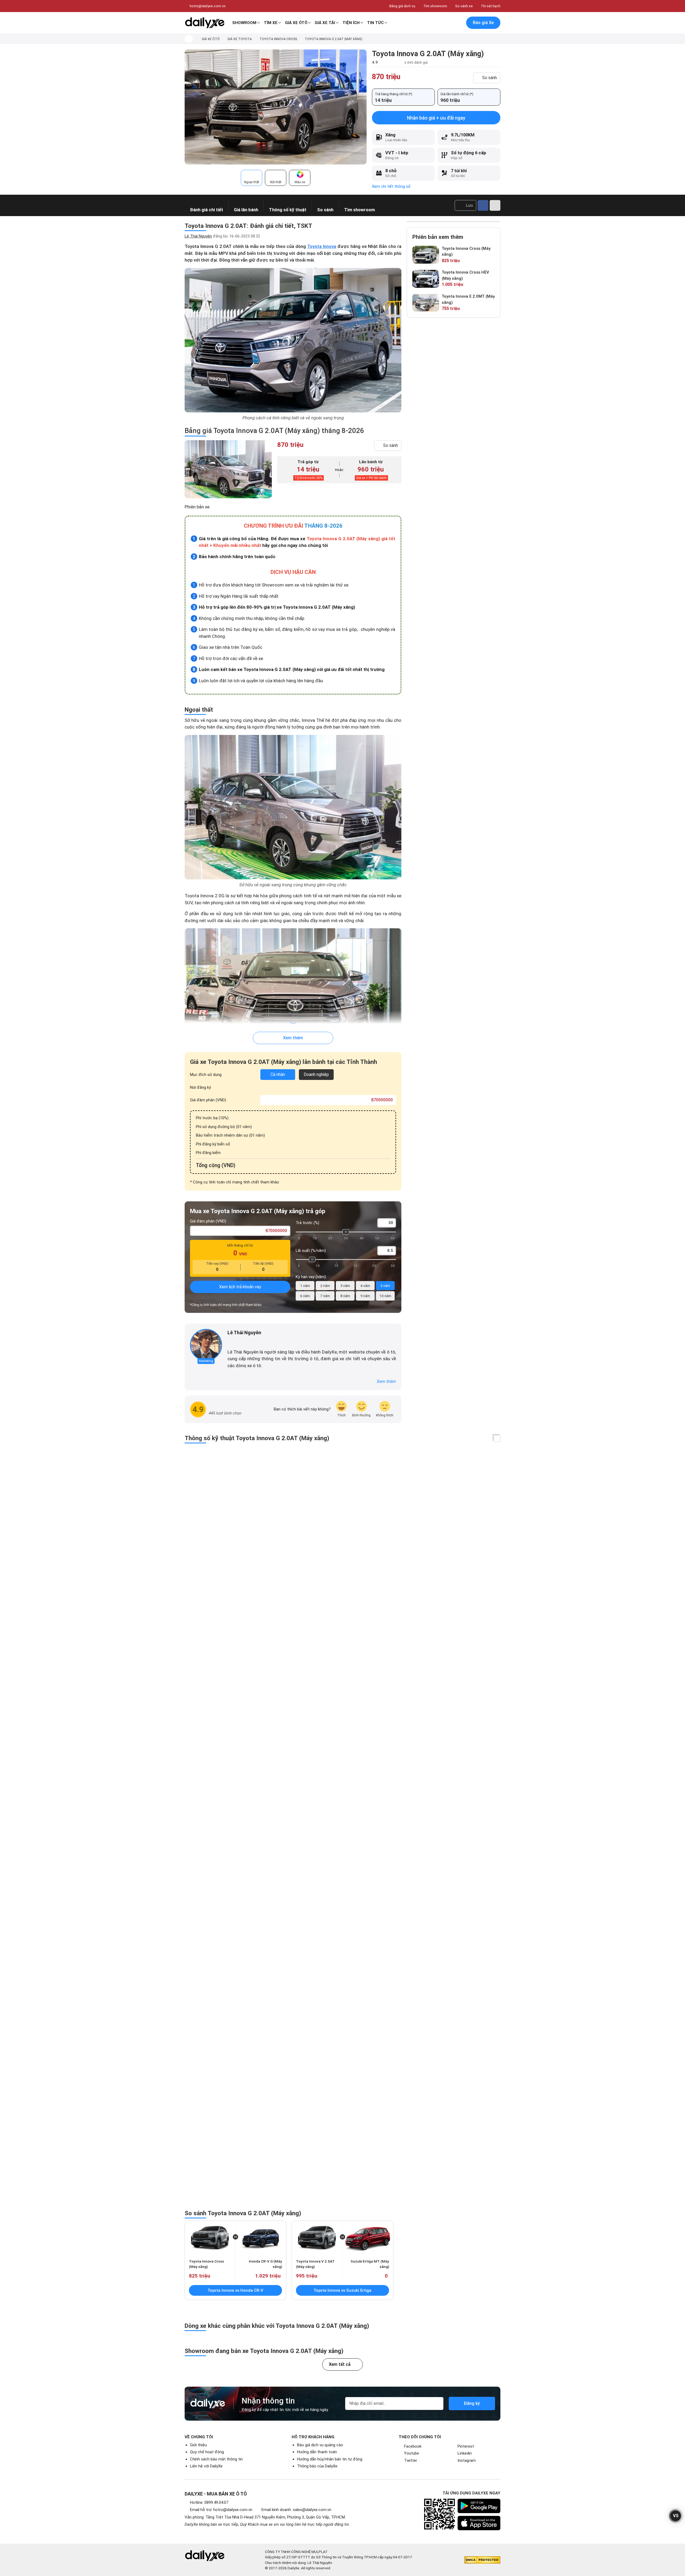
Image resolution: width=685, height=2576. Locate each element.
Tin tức (375, 23)
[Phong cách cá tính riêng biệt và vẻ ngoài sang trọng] (293, 340)
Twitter (411, 2460)
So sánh (490, 78)
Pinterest (466, 2446)
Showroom (244, 23)
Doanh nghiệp (316, 1074)
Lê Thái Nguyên (198, 236)
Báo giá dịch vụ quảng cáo (320, 2445)
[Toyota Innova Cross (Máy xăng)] (426, 255)
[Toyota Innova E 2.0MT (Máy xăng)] (426, 303)
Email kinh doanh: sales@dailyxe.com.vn (296, 2510)
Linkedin (465, 2453)
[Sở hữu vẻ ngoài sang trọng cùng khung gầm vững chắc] (293, 807)
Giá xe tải (325, 23)
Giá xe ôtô (296, 23)
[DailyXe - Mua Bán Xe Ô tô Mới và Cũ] (205, 23)
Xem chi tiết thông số (391, 186)
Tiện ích (351, 23)
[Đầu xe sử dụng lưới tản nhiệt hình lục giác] (293, 1000)
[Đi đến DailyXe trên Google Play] (479, 2506)
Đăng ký (472, 2403)
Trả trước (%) (307, 1223)
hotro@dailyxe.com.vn (208, 6)
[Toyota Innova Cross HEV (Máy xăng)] (426, 279)
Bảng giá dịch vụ (402, 6)
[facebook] (230, 1341)
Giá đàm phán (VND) (208, 1100)
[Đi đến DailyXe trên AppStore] (479, 2523)
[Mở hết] (497, 1438)
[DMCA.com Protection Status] (482, 2560)
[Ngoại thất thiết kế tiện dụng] (276, 107)
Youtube (412, 2453)
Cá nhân (278, 1074)
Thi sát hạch (491, 6)
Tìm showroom (435, 6)
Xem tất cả (340, 2364)
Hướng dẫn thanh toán (317, 2452)
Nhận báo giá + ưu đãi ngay (436, 118)
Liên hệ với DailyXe (206, 2466)
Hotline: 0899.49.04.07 (209, 2502)
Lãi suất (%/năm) (311, 1251)
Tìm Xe (271, 23)
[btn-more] (495, 205)
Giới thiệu (198, 2445)
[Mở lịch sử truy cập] (458, 23)
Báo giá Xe (483, 23)
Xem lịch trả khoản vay (240, 1287)
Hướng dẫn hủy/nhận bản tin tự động (330, 2459)
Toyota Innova (322, 246)
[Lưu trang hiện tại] (447, 23)
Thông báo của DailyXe (317, 2466)
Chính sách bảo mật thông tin (216, 2459)
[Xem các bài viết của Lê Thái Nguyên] (206, 1345)
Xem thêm (293, 1038)
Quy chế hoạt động (207, 2452)
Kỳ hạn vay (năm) (311, 1277)
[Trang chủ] (189, 39)
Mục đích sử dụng (206, 1075)
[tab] (252, 178)
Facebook (413, 2446)
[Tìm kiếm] (435, 23)
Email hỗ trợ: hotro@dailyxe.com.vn (221, 2510)
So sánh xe (464, 6)
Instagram (467, 2460)
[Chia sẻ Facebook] (483, 205)
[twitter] (238, 1341)
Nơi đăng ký (200, 1087)
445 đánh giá (417, 62)
